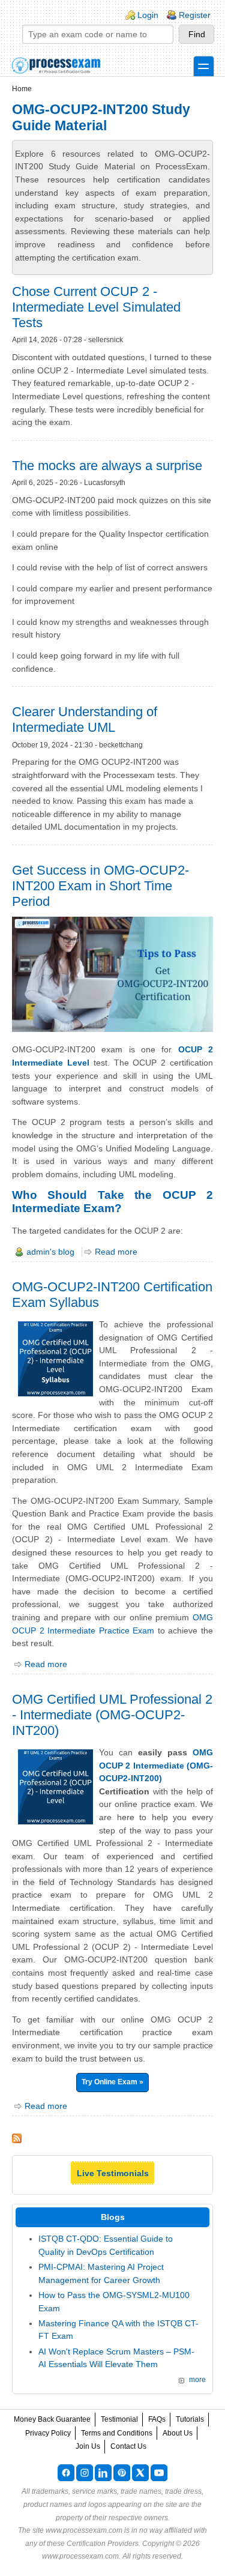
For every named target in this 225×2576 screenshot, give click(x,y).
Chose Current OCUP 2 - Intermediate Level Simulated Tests (96, 307)
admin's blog (50, 1252)
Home (22, 89)
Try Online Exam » (112, 2082)
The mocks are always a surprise (107, 466)
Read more (116, 1252)
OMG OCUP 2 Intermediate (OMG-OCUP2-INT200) (156, 1765)
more (197, 2380)
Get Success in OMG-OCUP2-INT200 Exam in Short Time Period (100, 886)
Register (195, 15)
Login (148, 15)
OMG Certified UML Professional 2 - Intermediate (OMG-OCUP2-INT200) (112, 1715)
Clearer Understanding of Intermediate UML (85, 719)
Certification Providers (103, 2544)
